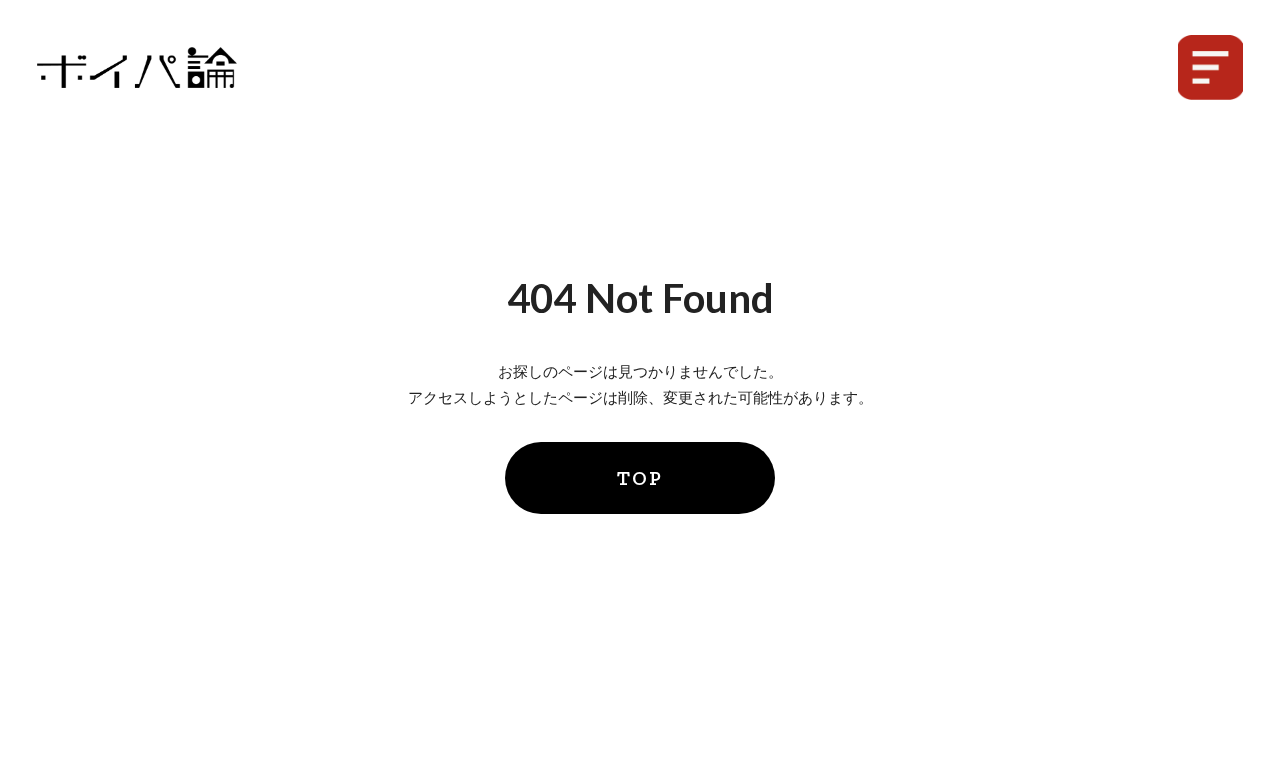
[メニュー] (1210, 67)
